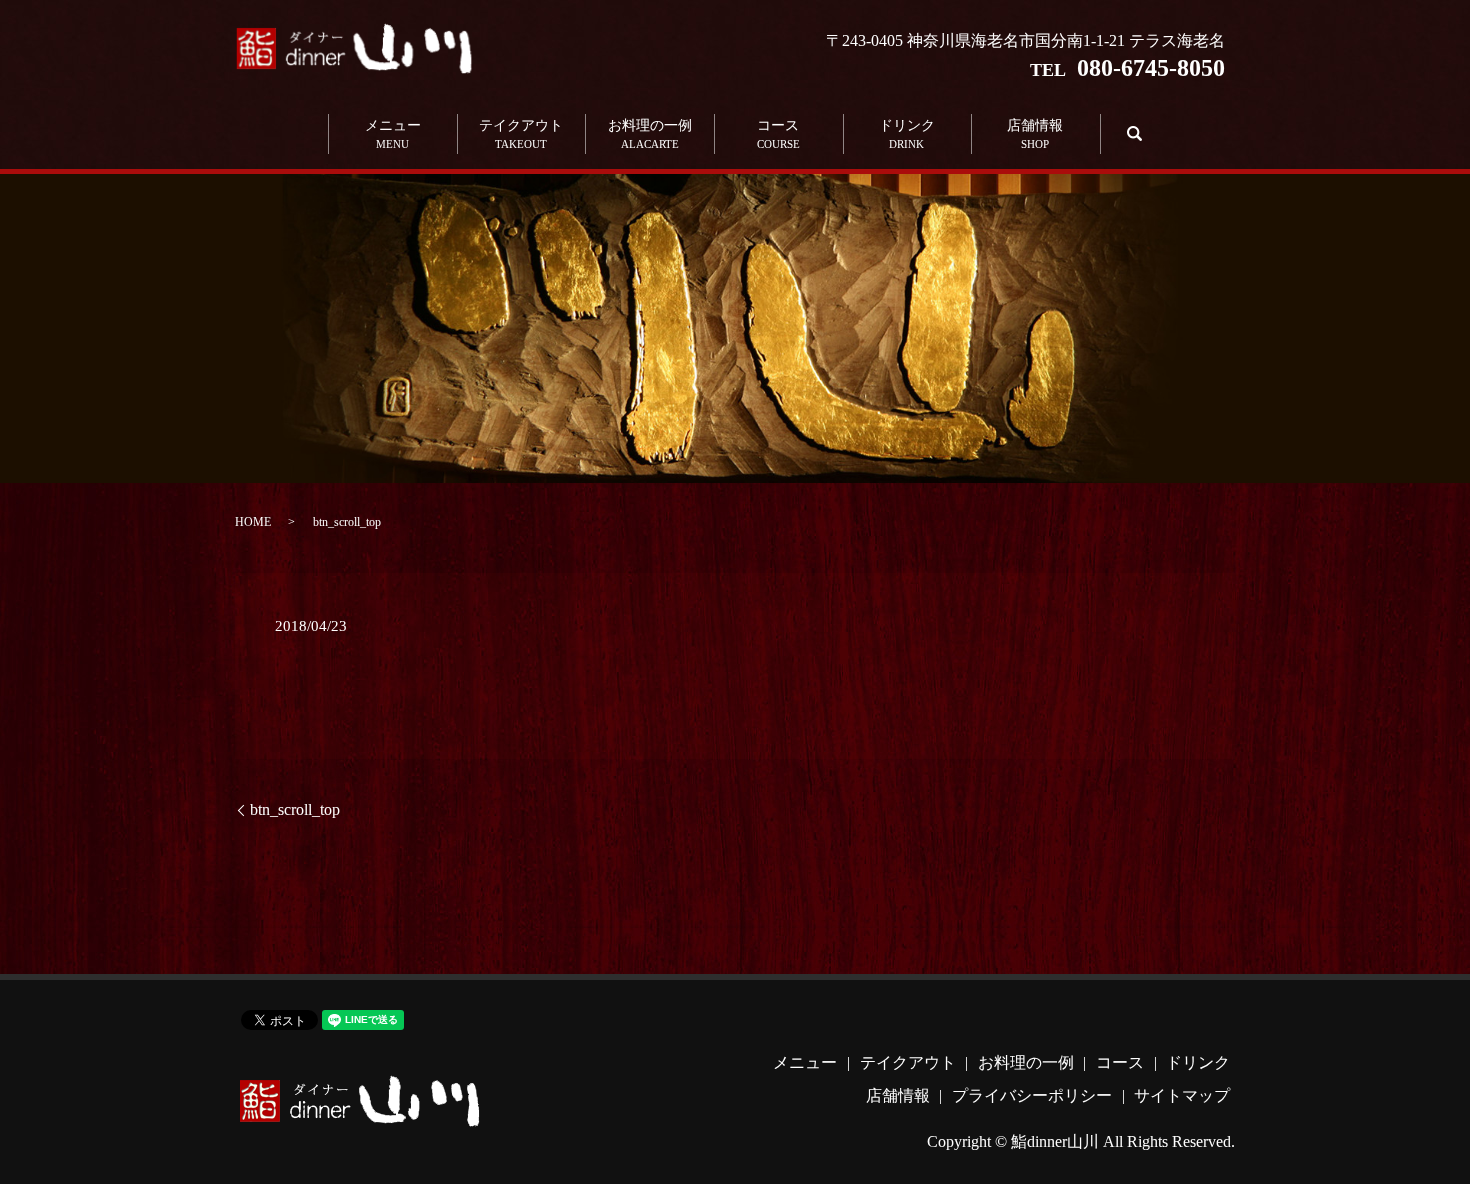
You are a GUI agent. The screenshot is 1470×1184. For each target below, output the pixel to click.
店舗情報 (1035, 134)
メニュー (393, 134)
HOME (253, 522)
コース (778, 134)
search (1131, 133)
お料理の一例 (650, 134)
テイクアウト (521, 134)
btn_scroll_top (295, 809)
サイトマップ (1182, 1095)
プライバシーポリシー (1032, 1095)
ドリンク (907, 134)
